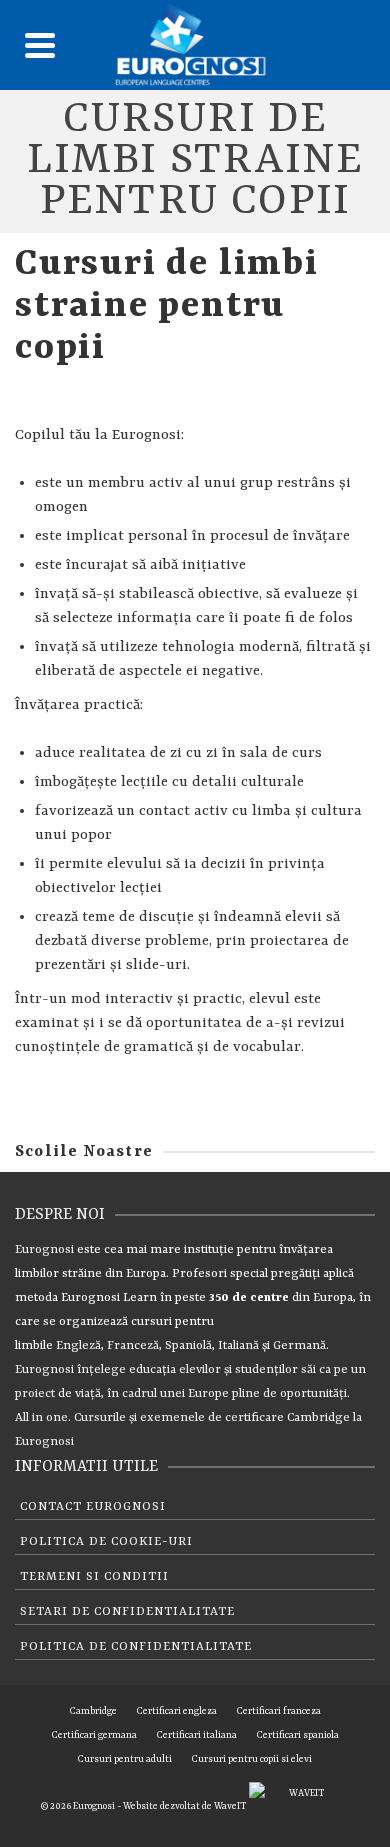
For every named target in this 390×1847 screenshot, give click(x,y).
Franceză (133, 1346)
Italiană (238, 1346)
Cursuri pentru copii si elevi (252, 1759)
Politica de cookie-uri (106, 1542)
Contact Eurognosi (93, 1507)
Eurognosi (44, 1250)
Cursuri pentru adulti (125, 1759)
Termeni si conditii (94, 1577)
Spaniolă (188, 1346)
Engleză (78, 1346)
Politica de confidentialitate (136, 1647)
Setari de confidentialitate (127, 1612)
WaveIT (231, 1806)
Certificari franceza (279, 1711)
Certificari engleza (177, 1711)
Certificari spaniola (298, 1735)
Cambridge (318, 1418)
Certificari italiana (197, 1735)
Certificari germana (94, 1735)
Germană (299, 1346)
